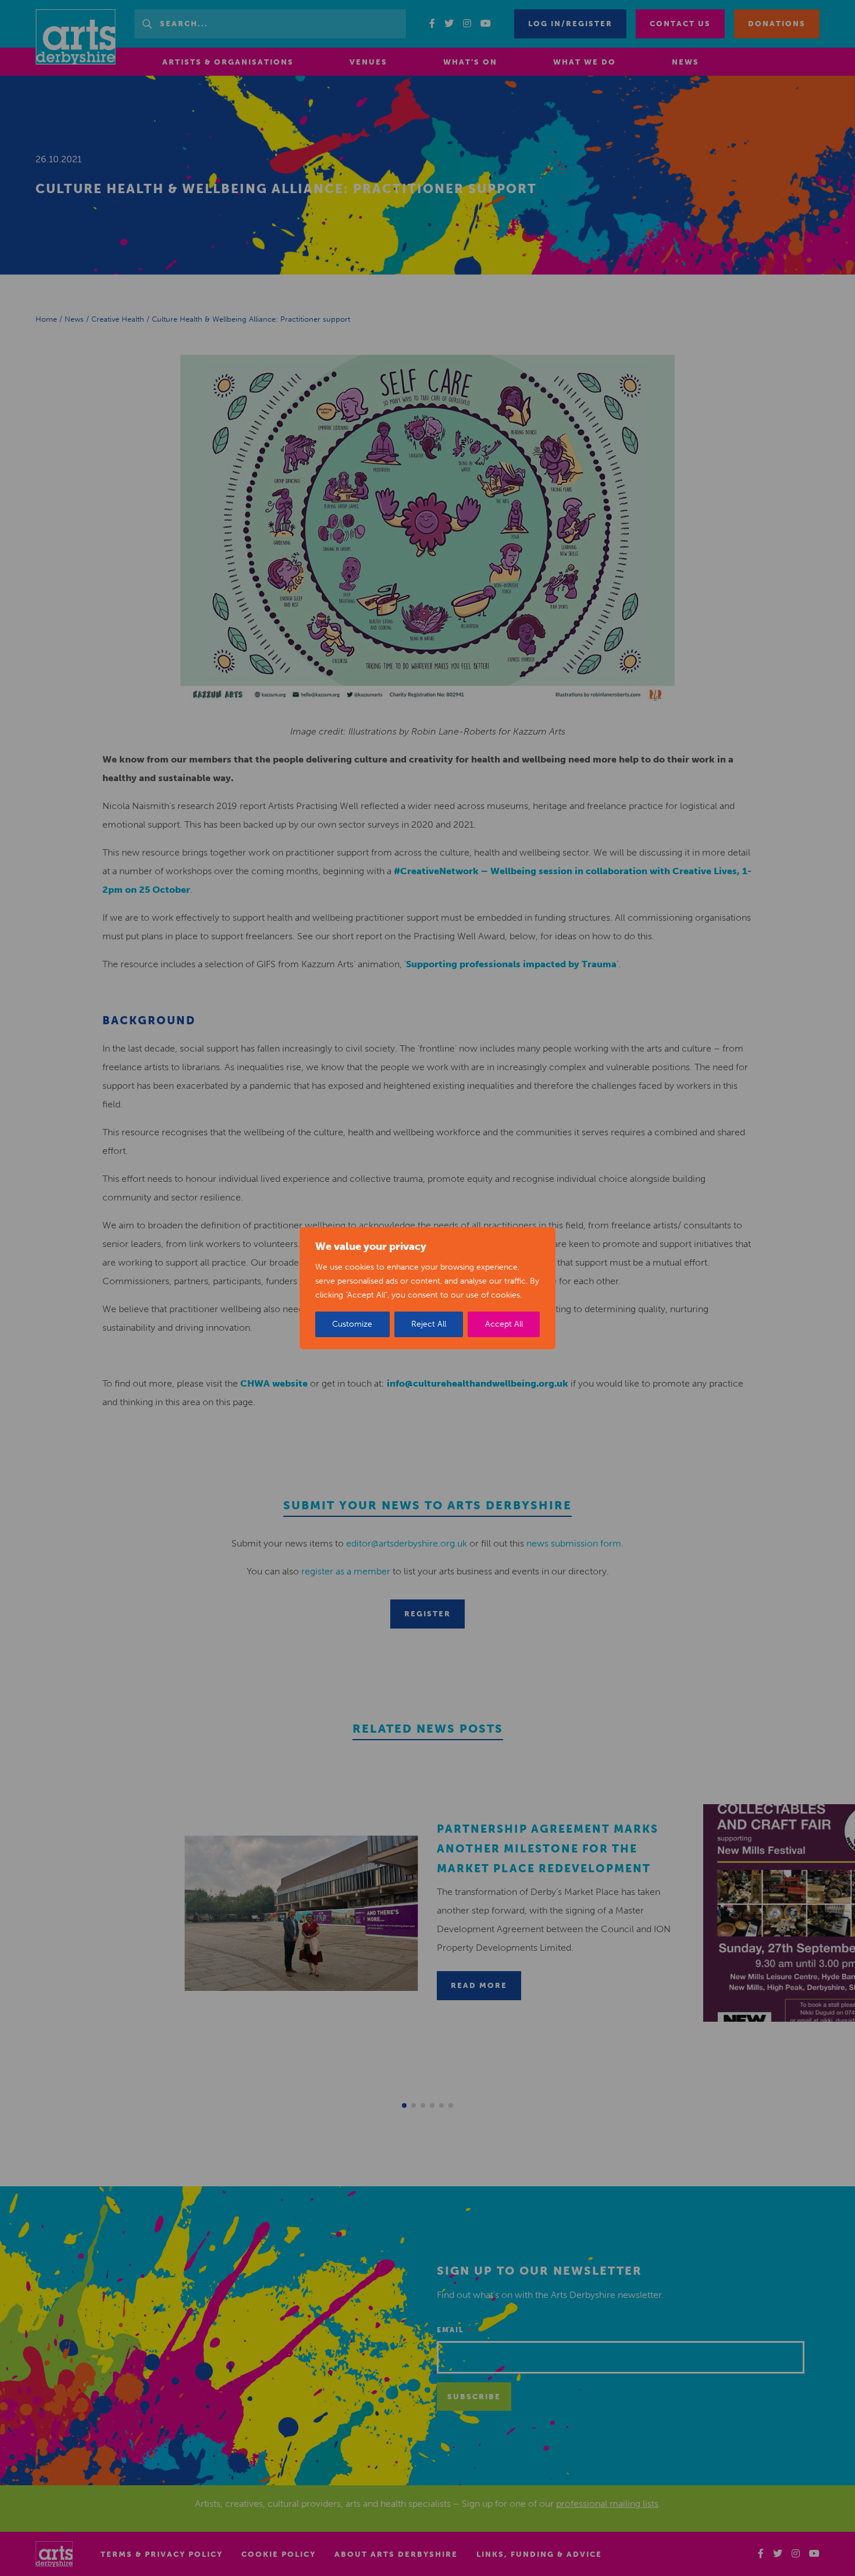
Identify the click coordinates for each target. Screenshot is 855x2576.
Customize (352, 1324)
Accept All (504, 1324)
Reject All (429, 1324)
